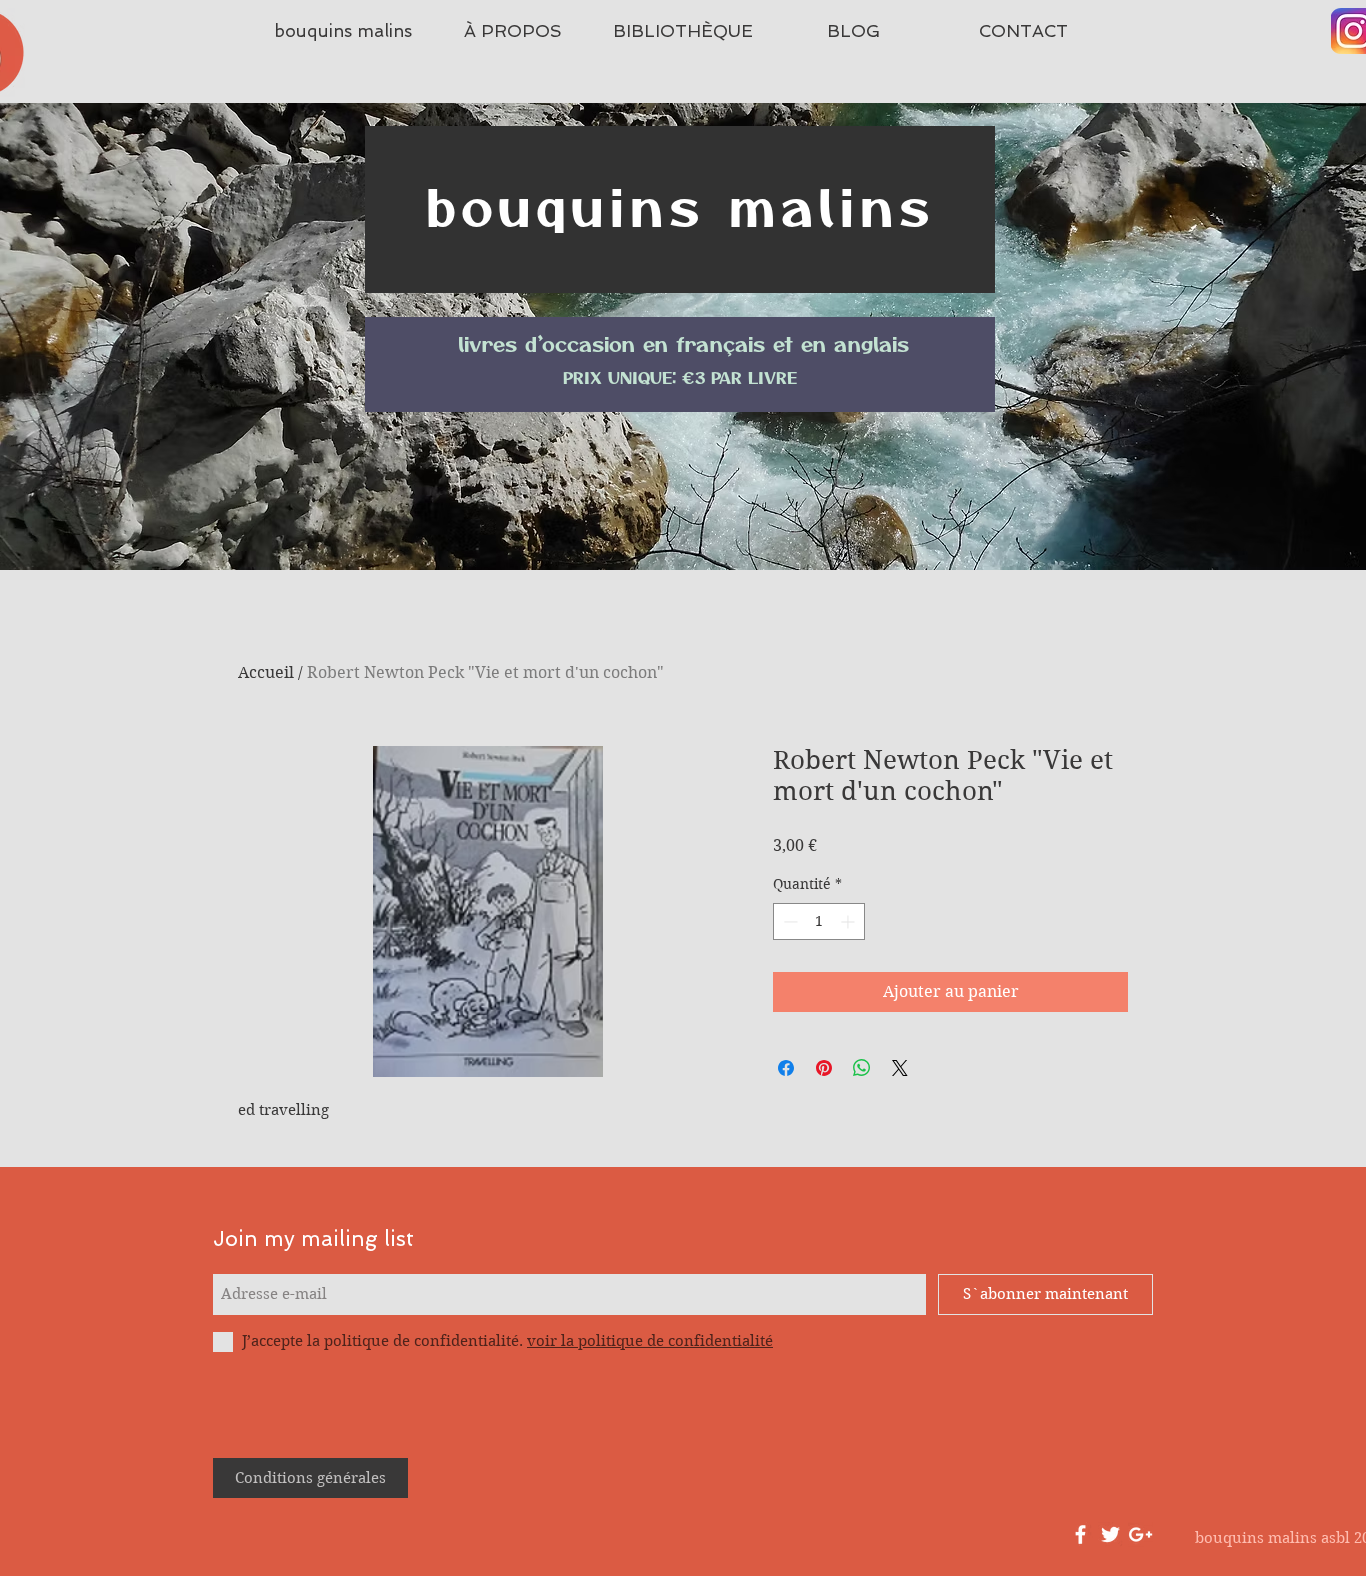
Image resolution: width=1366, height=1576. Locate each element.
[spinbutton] (819, 921)
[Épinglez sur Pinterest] (824, 1068)
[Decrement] (788, 921)
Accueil (266, 672)
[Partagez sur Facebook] (786, 1068)
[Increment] (849, 921)
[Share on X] (900, 1068)
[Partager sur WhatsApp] (862, 1068)
